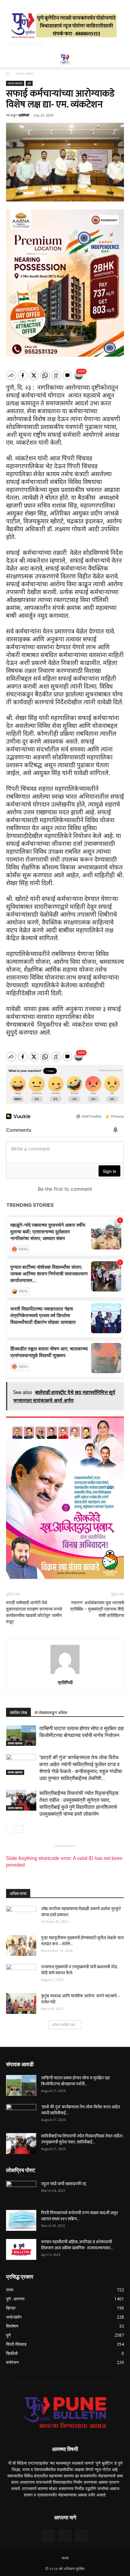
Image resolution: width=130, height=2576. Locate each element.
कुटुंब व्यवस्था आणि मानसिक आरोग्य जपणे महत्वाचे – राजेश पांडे (80, 1999)
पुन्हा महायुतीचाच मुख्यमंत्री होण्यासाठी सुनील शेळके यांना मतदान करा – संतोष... (82, 1941)
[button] (122, 59)
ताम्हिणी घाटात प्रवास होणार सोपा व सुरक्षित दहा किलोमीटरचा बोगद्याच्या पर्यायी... (75, 2081)
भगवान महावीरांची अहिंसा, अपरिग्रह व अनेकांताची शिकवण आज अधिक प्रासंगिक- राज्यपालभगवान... (77, 2245)
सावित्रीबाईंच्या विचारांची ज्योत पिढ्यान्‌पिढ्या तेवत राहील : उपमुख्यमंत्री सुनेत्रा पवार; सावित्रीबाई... (83, 2139)
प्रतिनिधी (24, 115)
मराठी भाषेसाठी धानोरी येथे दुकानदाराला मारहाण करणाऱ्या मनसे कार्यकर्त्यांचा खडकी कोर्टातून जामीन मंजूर (34, 1612)
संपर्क (65, 2558)
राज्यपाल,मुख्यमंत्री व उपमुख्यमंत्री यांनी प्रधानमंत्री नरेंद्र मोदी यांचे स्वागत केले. (79, 1970)
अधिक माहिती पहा (63, 2025)
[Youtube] (81, 2536)
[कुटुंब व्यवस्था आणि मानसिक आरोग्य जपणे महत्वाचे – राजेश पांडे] (21, 2003)
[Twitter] (65, 2536)
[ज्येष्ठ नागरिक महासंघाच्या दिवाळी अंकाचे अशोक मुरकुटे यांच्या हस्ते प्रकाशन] (21, 1916)
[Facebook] (49, 2536)
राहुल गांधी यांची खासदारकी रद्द (64, 2184)
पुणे (29, 83)
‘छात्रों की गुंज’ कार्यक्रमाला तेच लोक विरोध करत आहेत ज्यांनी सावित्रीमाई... (81, 2110)
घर (8, 74)
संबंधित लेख (18, 1713)
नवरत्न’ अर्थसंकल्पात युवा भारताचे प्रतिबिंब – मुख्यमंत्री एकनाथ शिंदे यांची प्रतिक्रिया (97, 1609)
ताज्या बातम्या (25, 74)
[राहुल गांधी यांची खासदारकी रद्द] (21, 2191)
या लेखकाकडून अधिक (51, 1713)
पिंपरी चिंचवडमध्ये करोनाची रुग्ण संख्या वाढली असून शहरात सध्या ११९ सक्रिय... (80, 2216)
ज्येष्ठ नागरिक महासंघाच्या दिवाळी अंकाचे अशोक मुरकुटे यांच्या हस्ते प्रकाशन (81, 1912)
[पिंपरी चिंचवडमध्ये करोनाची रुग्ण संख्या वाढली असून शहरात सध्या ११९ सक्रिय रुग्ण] (21, 2220)
